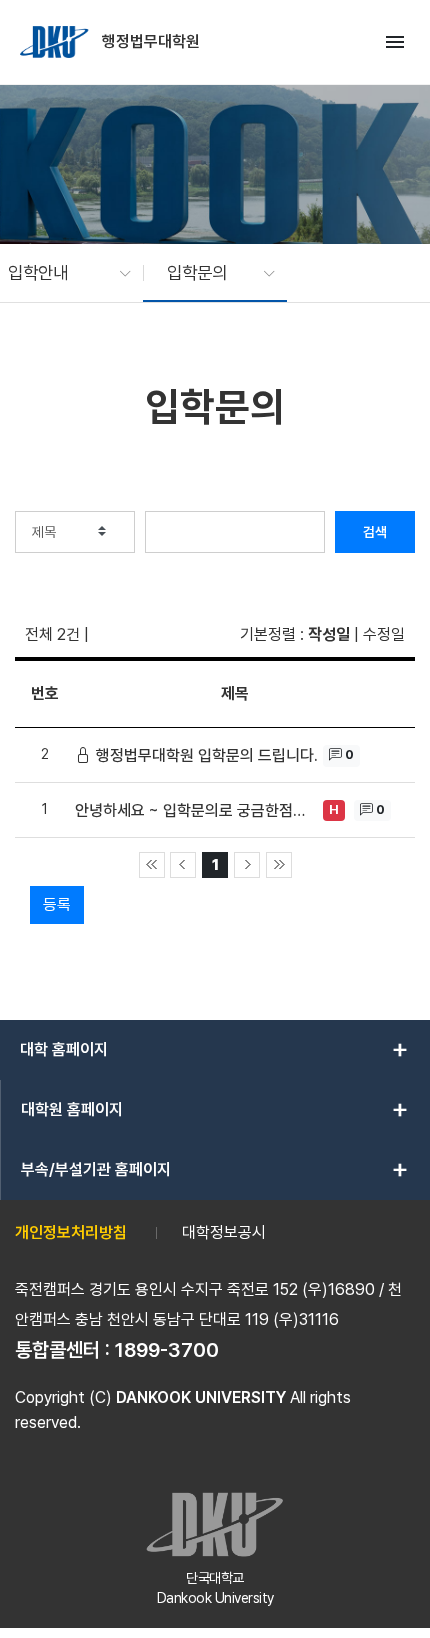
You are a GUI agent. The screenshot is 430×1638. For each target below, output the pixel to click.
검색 (375, 532)
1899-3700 (167, 1350)
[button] (59, 273)
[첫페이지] (152, 865)
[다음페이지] (247, 865)
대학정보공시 (224, 1232)
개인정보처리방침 (71, 1232)
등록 (57, 904)
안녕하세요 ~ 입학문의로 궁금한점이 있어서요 (196, 810)
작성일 (329, 634)
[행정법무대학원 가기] (56, 42)
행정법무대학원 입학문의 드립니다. (207, 755)
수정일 (384, 634)
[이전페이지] (183, 865)
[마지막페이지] (279, 865)
